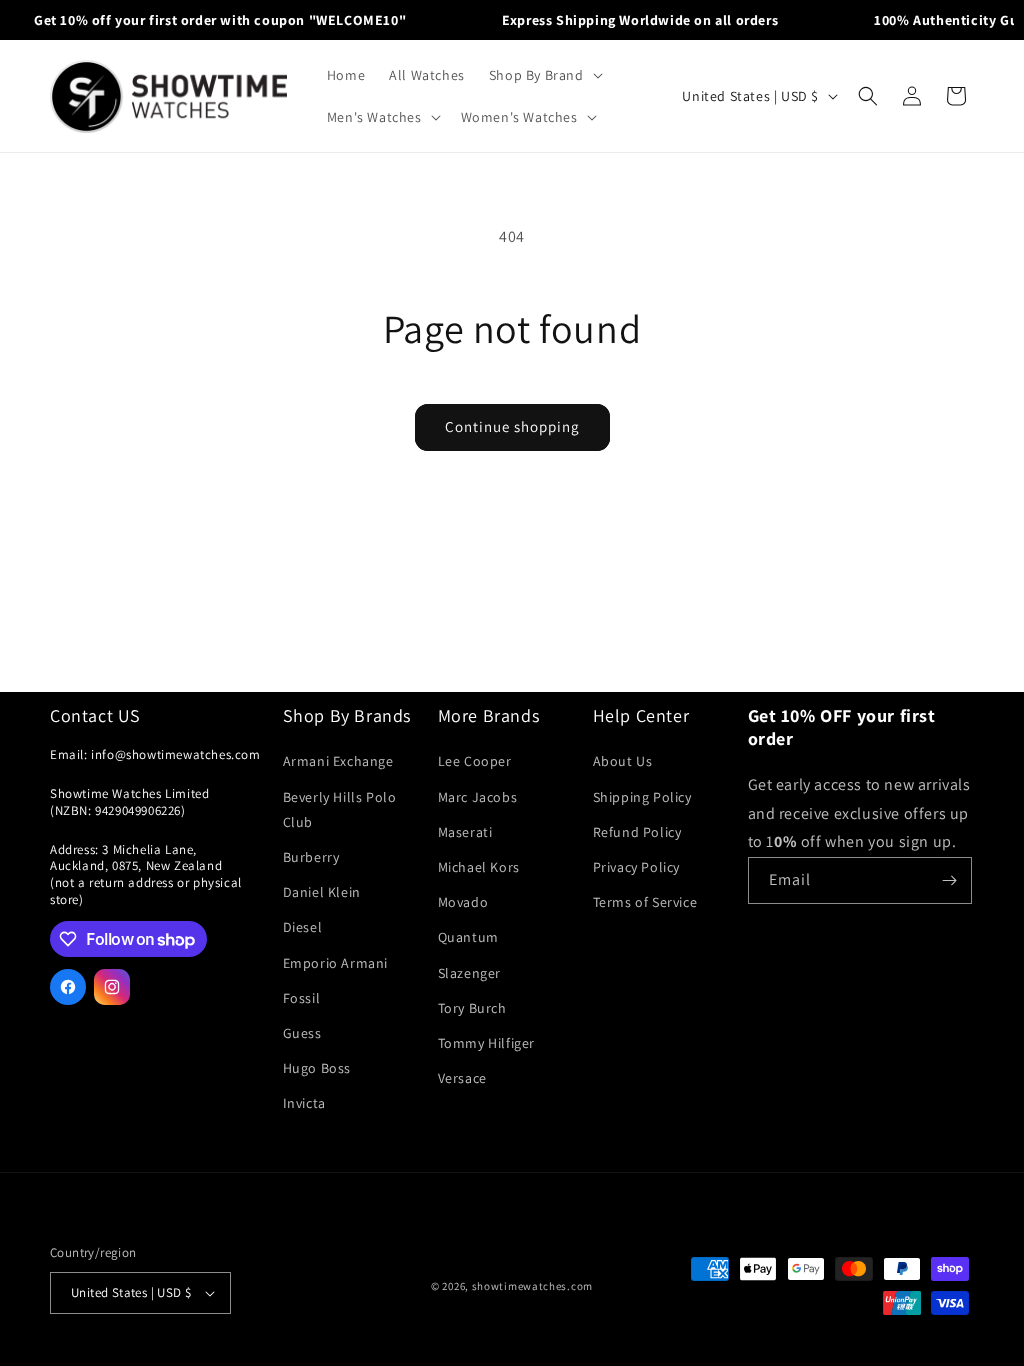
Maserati (465, 832)
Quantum (468, 937)
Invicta (304, 1103)
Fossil (302, 998)
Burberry (311, 857)
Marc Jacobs (478, 797)
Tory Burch (472, 1008)
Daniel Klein (322, 892)
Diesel (303, 927)
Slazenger (469, 973)
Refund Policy (637, 832)
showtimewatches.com (532, 1286)
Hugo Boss (317, 1068)
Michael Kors (479, 867)
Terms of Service (645, 902)
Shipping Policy (642, 797)
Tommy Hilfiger (486, 1043)
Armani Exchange (338, 761)
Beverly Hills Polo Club (340, 809)
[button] (544, 75)
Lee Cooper (475, 761)
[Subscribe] (949, 880)
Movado (463, 902)
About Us (623, 761)
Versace (462, 1078)
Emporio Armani (335, 963)
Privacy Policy (636, 867)
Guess (302, 1033)
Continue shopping (512, 426)
